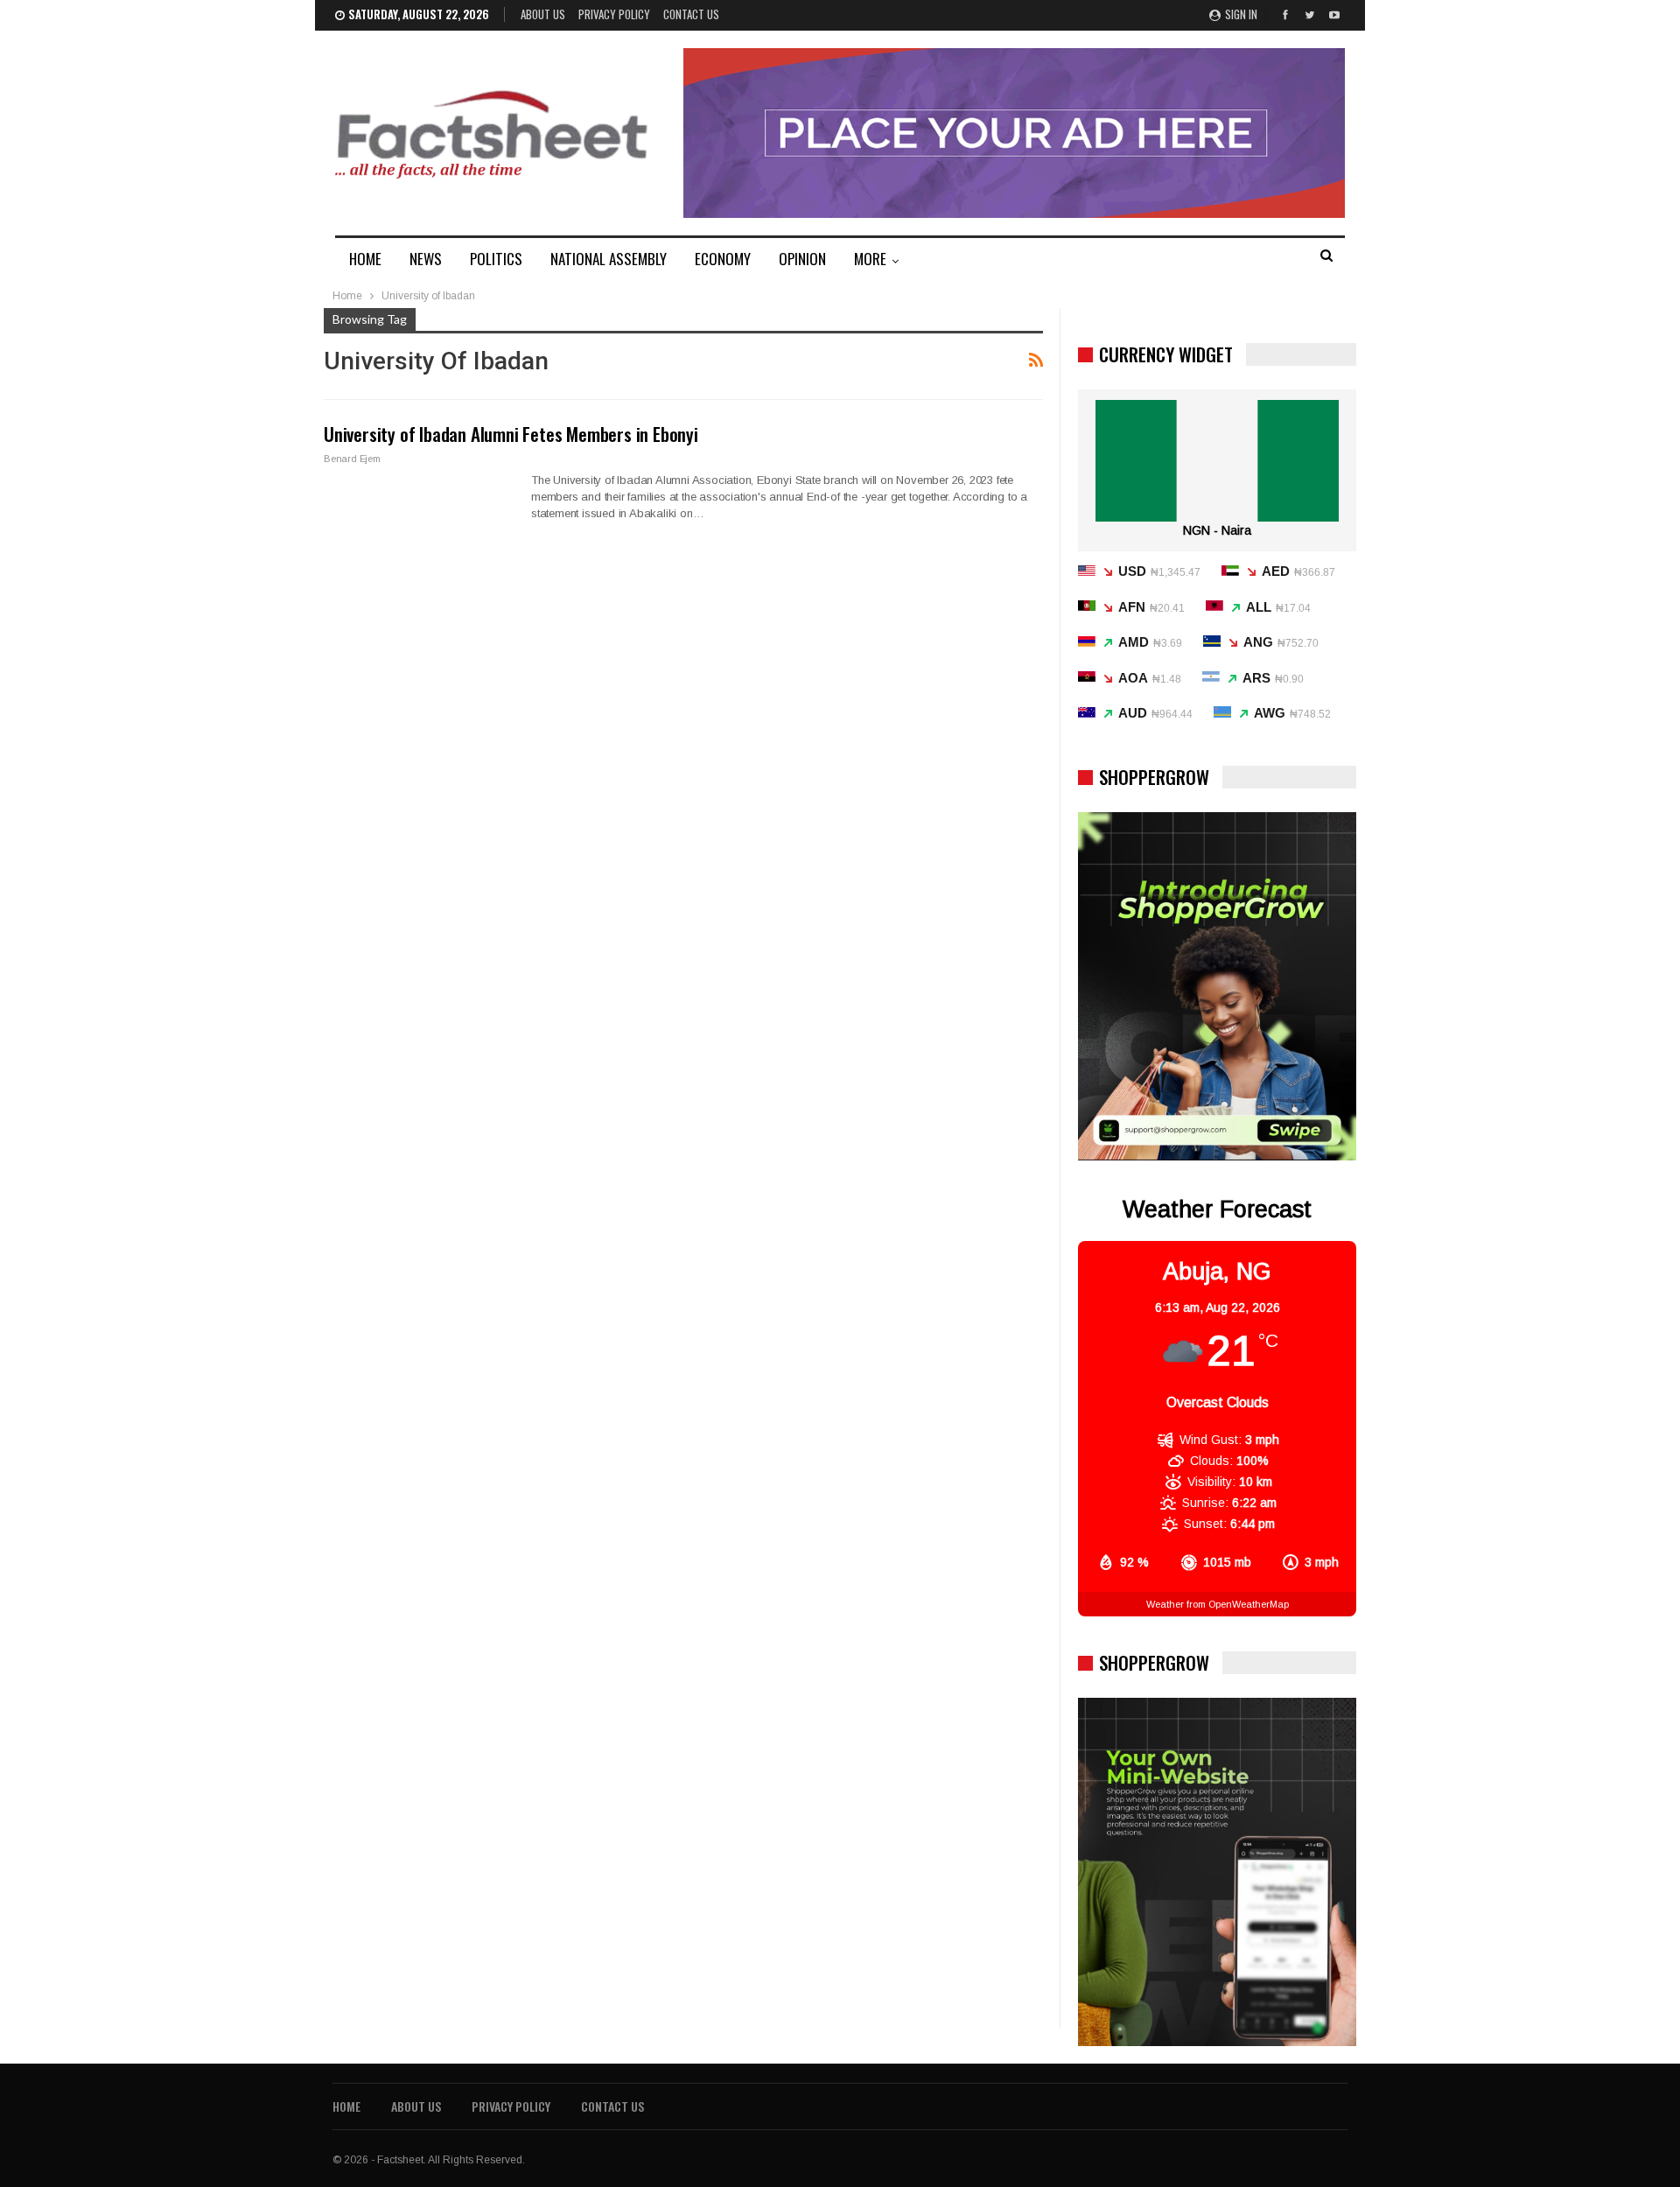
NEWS (426, 259)
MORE (870, 259)
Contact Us (691, 14)
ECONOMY (723, 259)
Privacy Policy (614, 14)
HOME (365, 259)
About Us (543, 14)
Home (346, 2106)
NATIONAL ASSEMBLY (609, 259)
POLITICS (496, 259)
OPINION (802, 259)
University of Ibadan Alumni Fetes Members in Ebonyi (511, 434)
